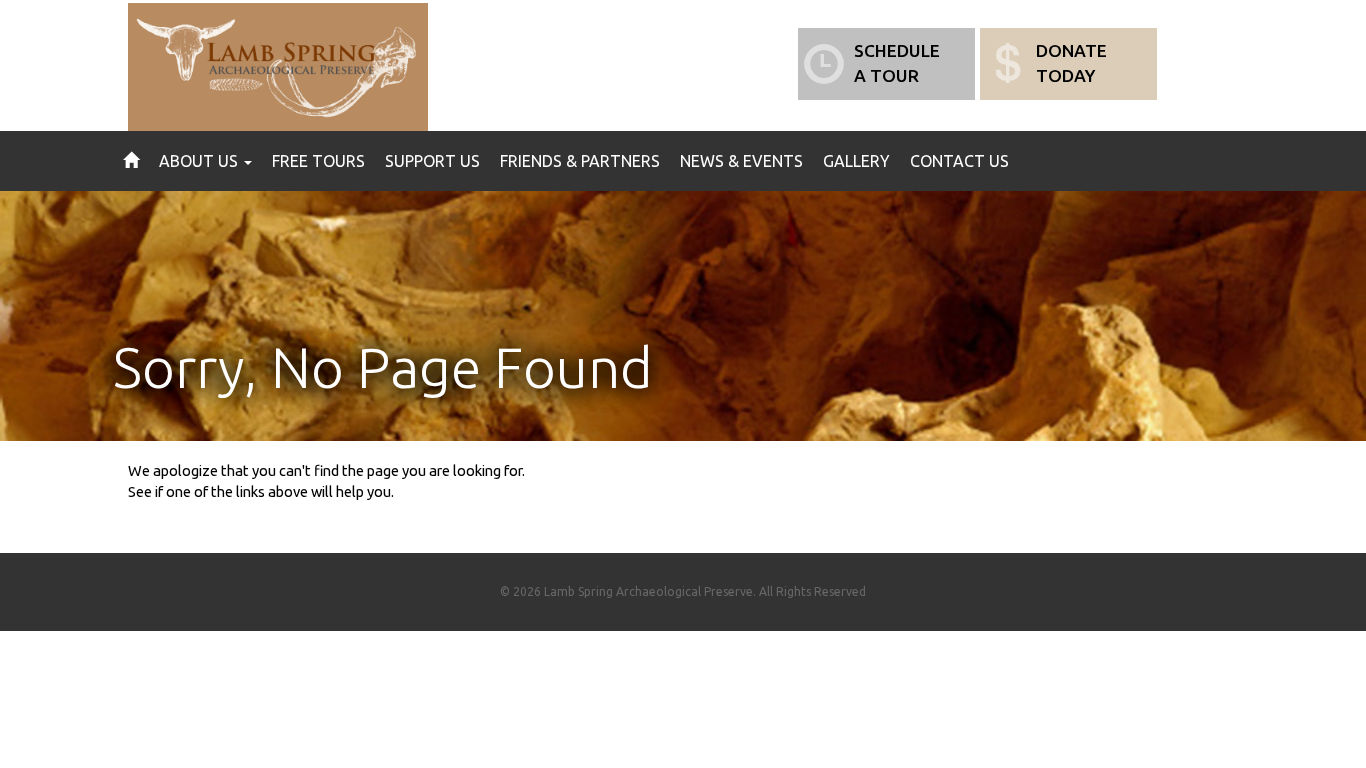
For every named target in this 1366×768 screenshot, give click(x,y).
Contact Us (959, 161)
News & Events (741, 161)
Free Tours (318, 161)
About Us (200, 161)
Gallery (856, 161)
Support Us (432, 161)
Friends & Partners (580, 161)
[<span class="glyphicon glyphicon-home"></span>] (131, 161)
